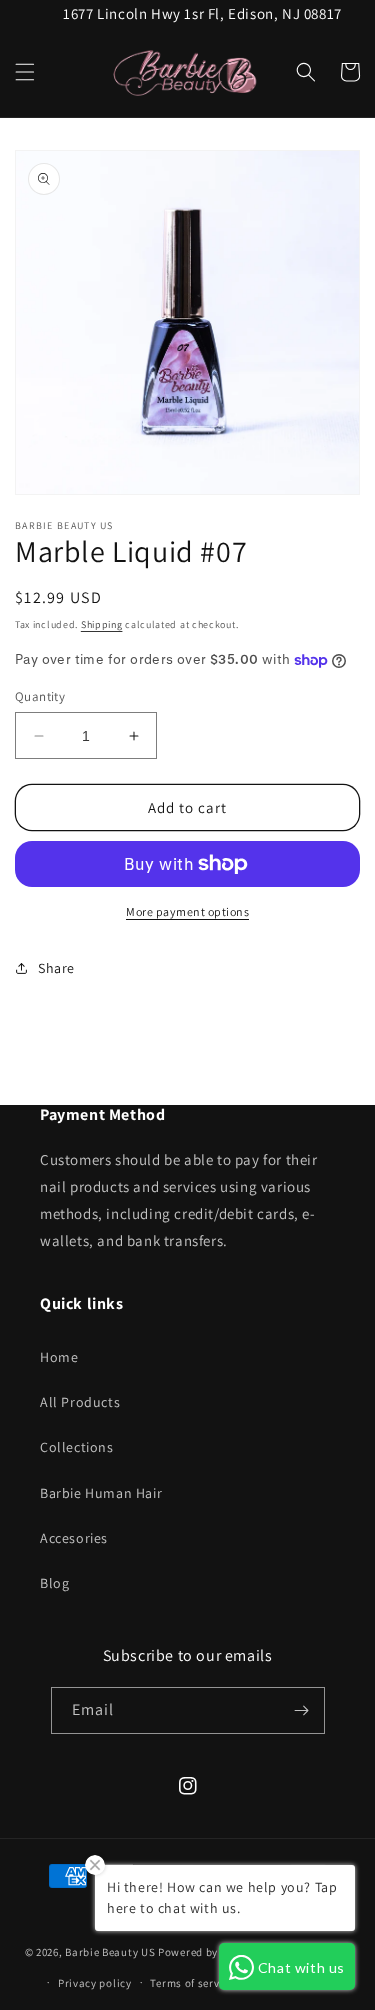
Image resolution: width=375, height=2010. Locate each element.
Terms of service (192, 1983)
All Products (80, 1402)
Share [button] (56, 968)
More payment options (187, 911)
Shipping (102, 624)
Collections (77, 1447)
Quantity (40, 696)
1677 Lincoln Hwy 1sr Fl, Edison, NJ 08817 (202, 13)
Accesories (74, 1538)
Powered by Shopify (209, 1952)
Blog (54, 1583)
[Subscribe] (302, 1710)
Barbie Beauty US (110, 1952)
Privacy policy (95, 1983)
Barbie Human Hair (101, 1493)
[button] (25, 72)
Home (59, 1357)
